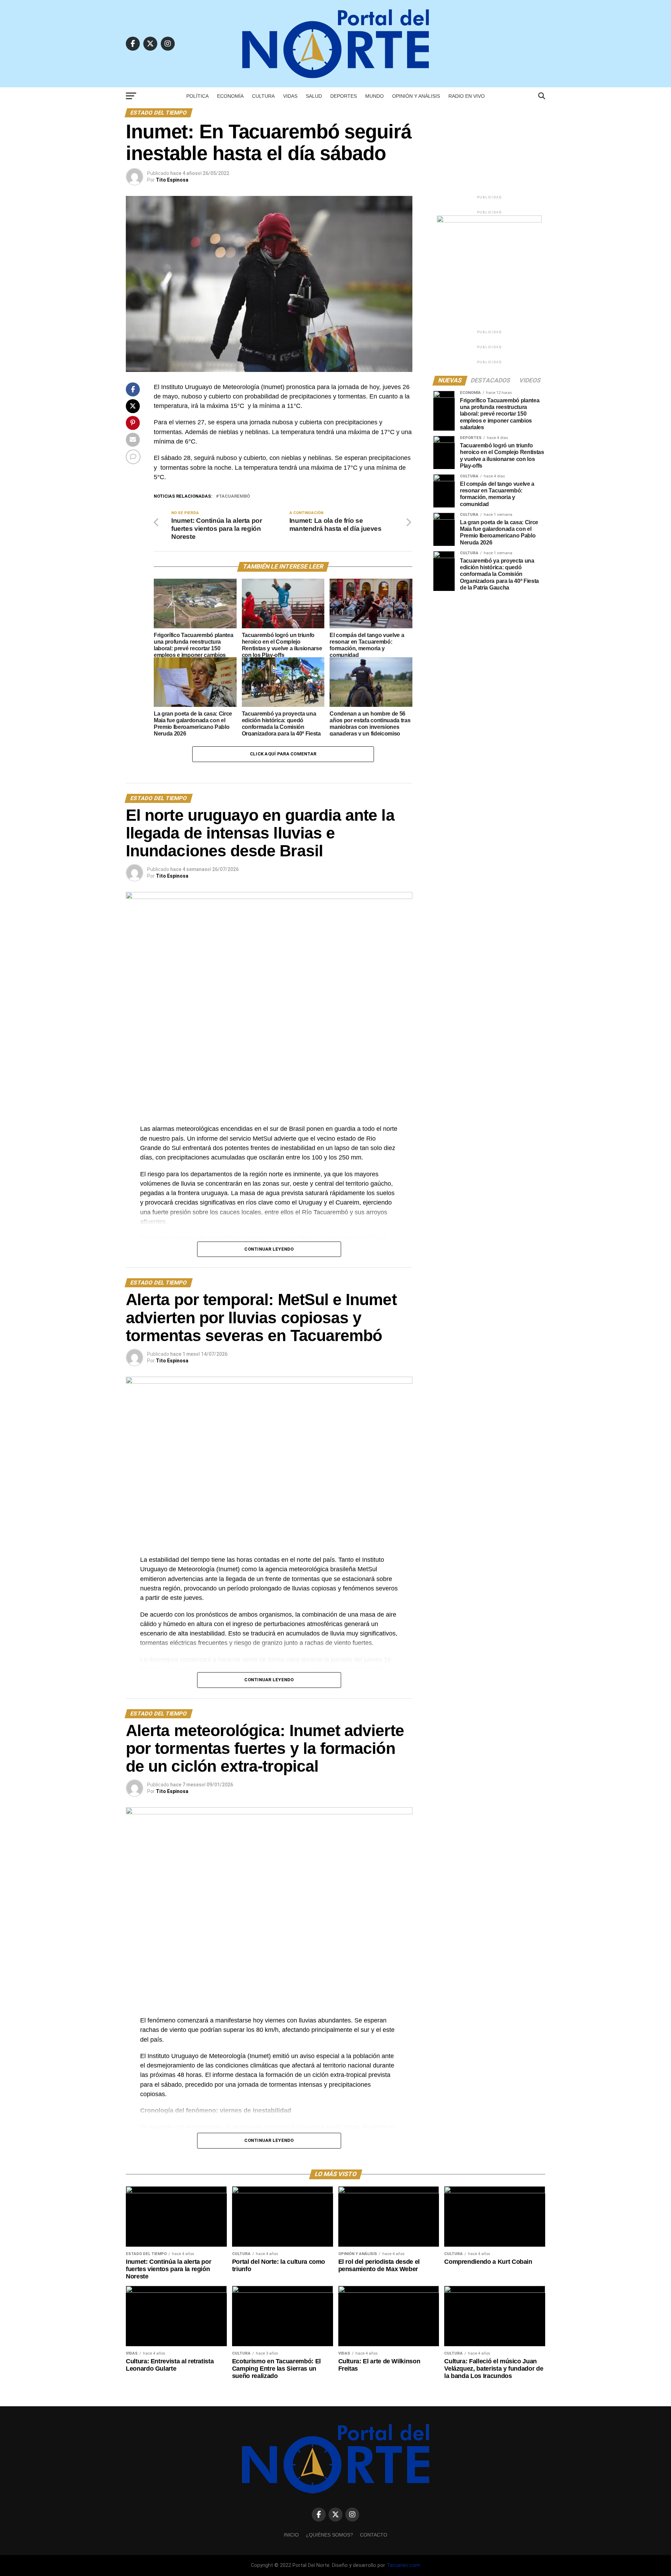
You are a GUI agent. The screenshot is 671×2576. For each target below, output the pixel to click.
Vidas (290, 96)
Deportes (344, 96)
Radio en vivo (467, 96)
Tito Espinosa (172, 180)
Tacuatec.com (403, 2565)
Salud (314, 96)
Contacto (374, 2535)
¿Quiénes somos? (329, 2535)
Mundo (374, 96)
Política (197, 96)
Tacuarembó (234, 496)
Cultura (263, 96)
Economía (230, 96)
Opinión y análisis (416, 96)
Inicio (291, 2535)
